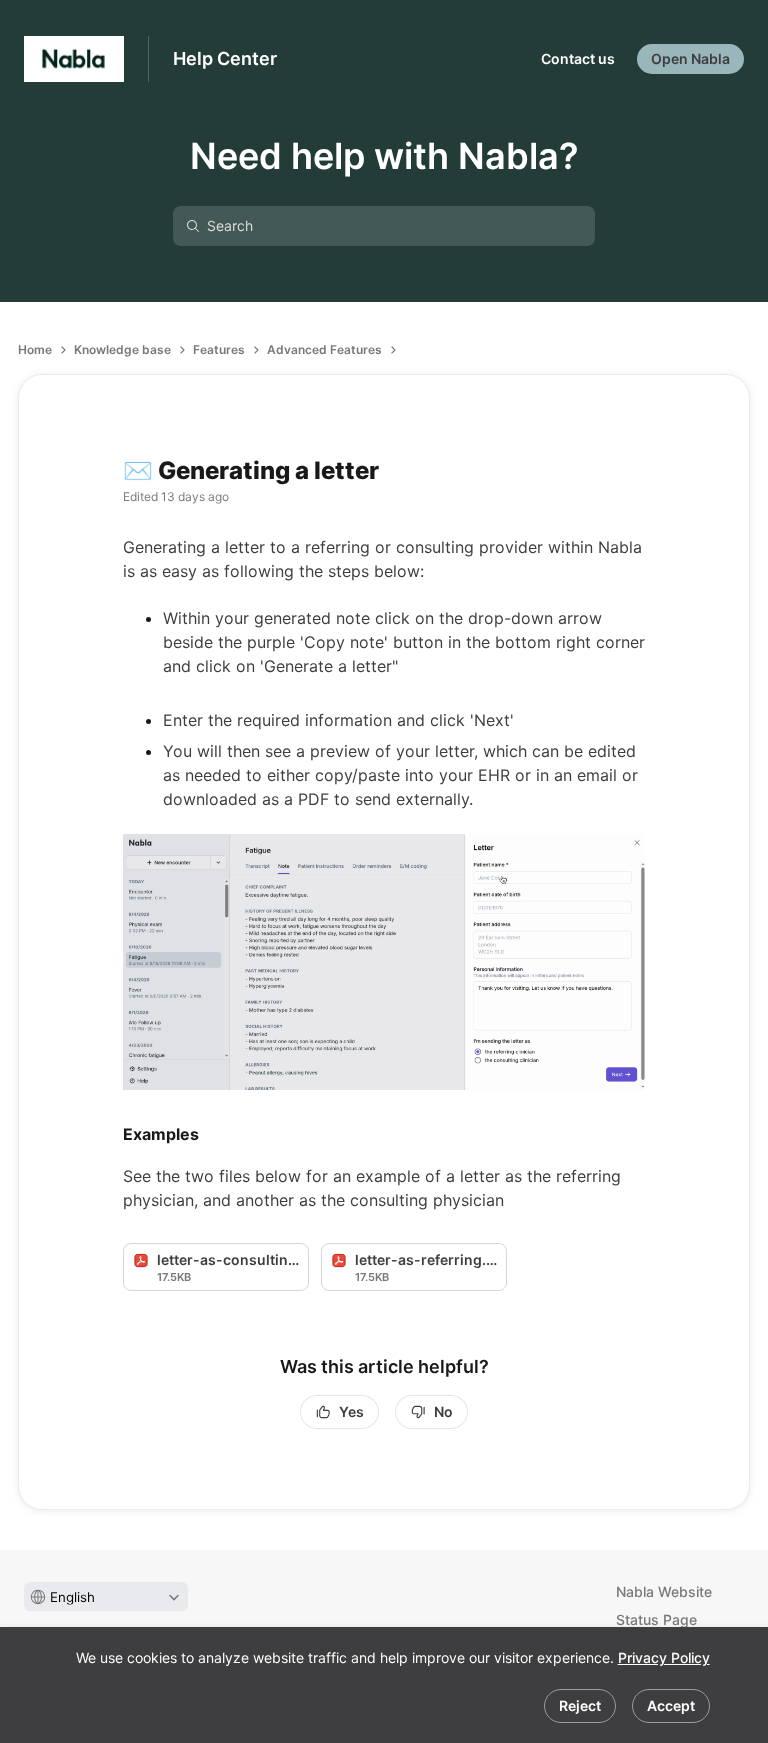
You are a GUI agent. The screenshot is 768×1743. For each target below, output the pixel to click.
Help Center (225, 58)
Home (35, 349)
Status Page (656, 1619)
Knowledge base (122, 349)
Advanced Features (324, 349)
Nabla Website (664, 1591)
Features (219, 349)
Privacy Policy (664, 1657)
